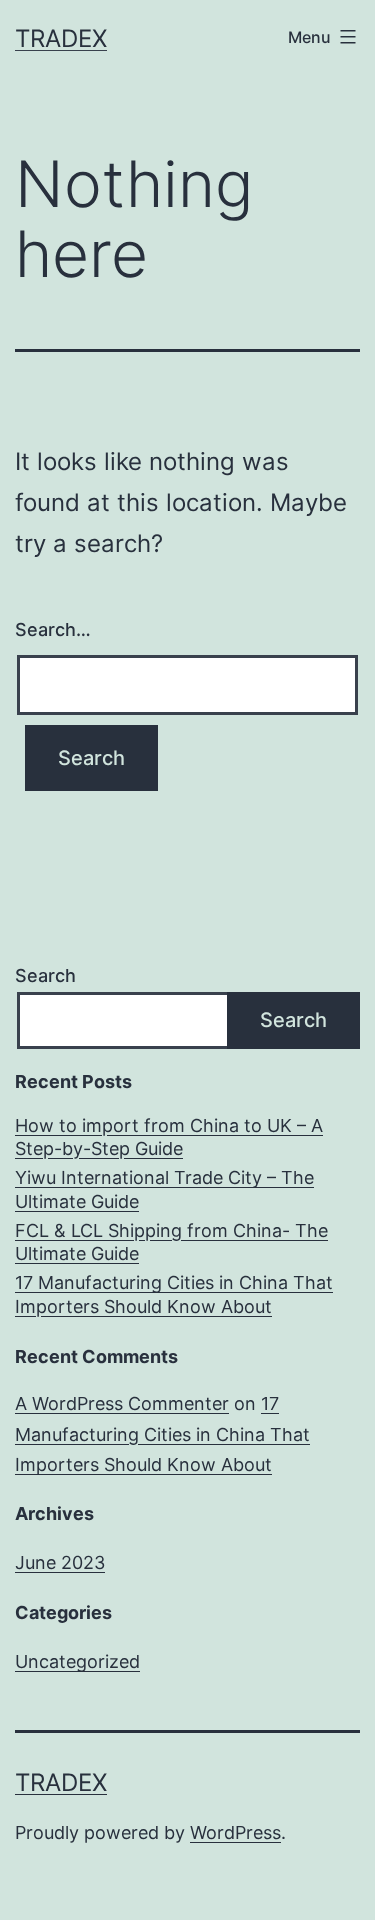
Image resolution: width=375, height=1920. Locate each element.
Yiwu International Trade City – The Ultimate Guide (164, 1189)
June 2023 (60, 1562)
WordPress (235, 1832)
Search (45, 975)
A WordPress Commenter (122, 1403)
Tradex (61, 38)
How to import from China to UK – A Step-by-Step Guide (169, 1137)
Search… (53, 629)
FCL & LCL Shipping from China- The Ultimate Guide (171, 1242)
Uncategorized (77, 1661)
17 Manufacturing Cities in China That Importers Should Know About (174, 1294)
